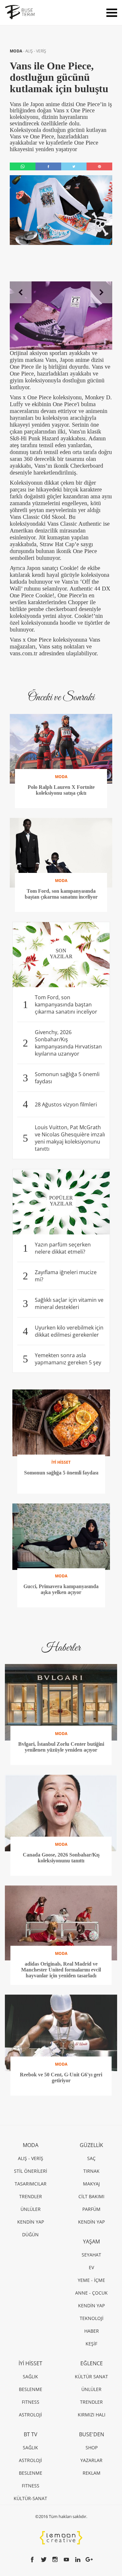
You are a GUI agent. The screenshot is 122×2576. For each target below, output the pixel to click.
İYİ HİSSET (30, 2363)
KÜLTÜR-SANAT (30, 2498)
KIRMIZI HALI (92, 2415)
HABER (92, 2331)
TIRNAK (91, 2171)
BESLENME (31, 2389)
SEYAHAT (91, 2255)
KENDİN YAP (31, 2222)
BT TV (31, 2434)
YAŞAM (91, 2242)
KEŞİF (91, 2344)
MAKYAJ (91, 2184)
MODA (16, 51)
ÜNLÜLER (31, 2209)
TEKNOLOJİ (92, 2318)
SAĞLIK (30, 2377)
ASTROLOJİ (30, 2415)
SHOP (92, 2448)
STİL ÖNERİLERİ (31, 2171)
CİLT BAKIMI (91, 2196)
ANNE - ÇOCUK (91, 2293)
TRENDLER (31, 2196)
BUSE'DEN (92, 2434)
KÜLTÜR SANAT (91, 2377)
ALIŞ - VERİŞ (36, 51)
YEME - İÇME (91, 2280)
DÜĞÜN (30, 2234)
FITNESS (31, 2402)
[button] (21, 292)
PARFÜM (91, 2209)
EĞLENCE (92, 2363)
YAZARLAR (91, 2460)
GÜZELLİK (91, 2145)
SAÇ (91, 2158)
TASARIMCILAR (31, 2184)
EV (91, 2267)
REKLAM (92, 2473)
